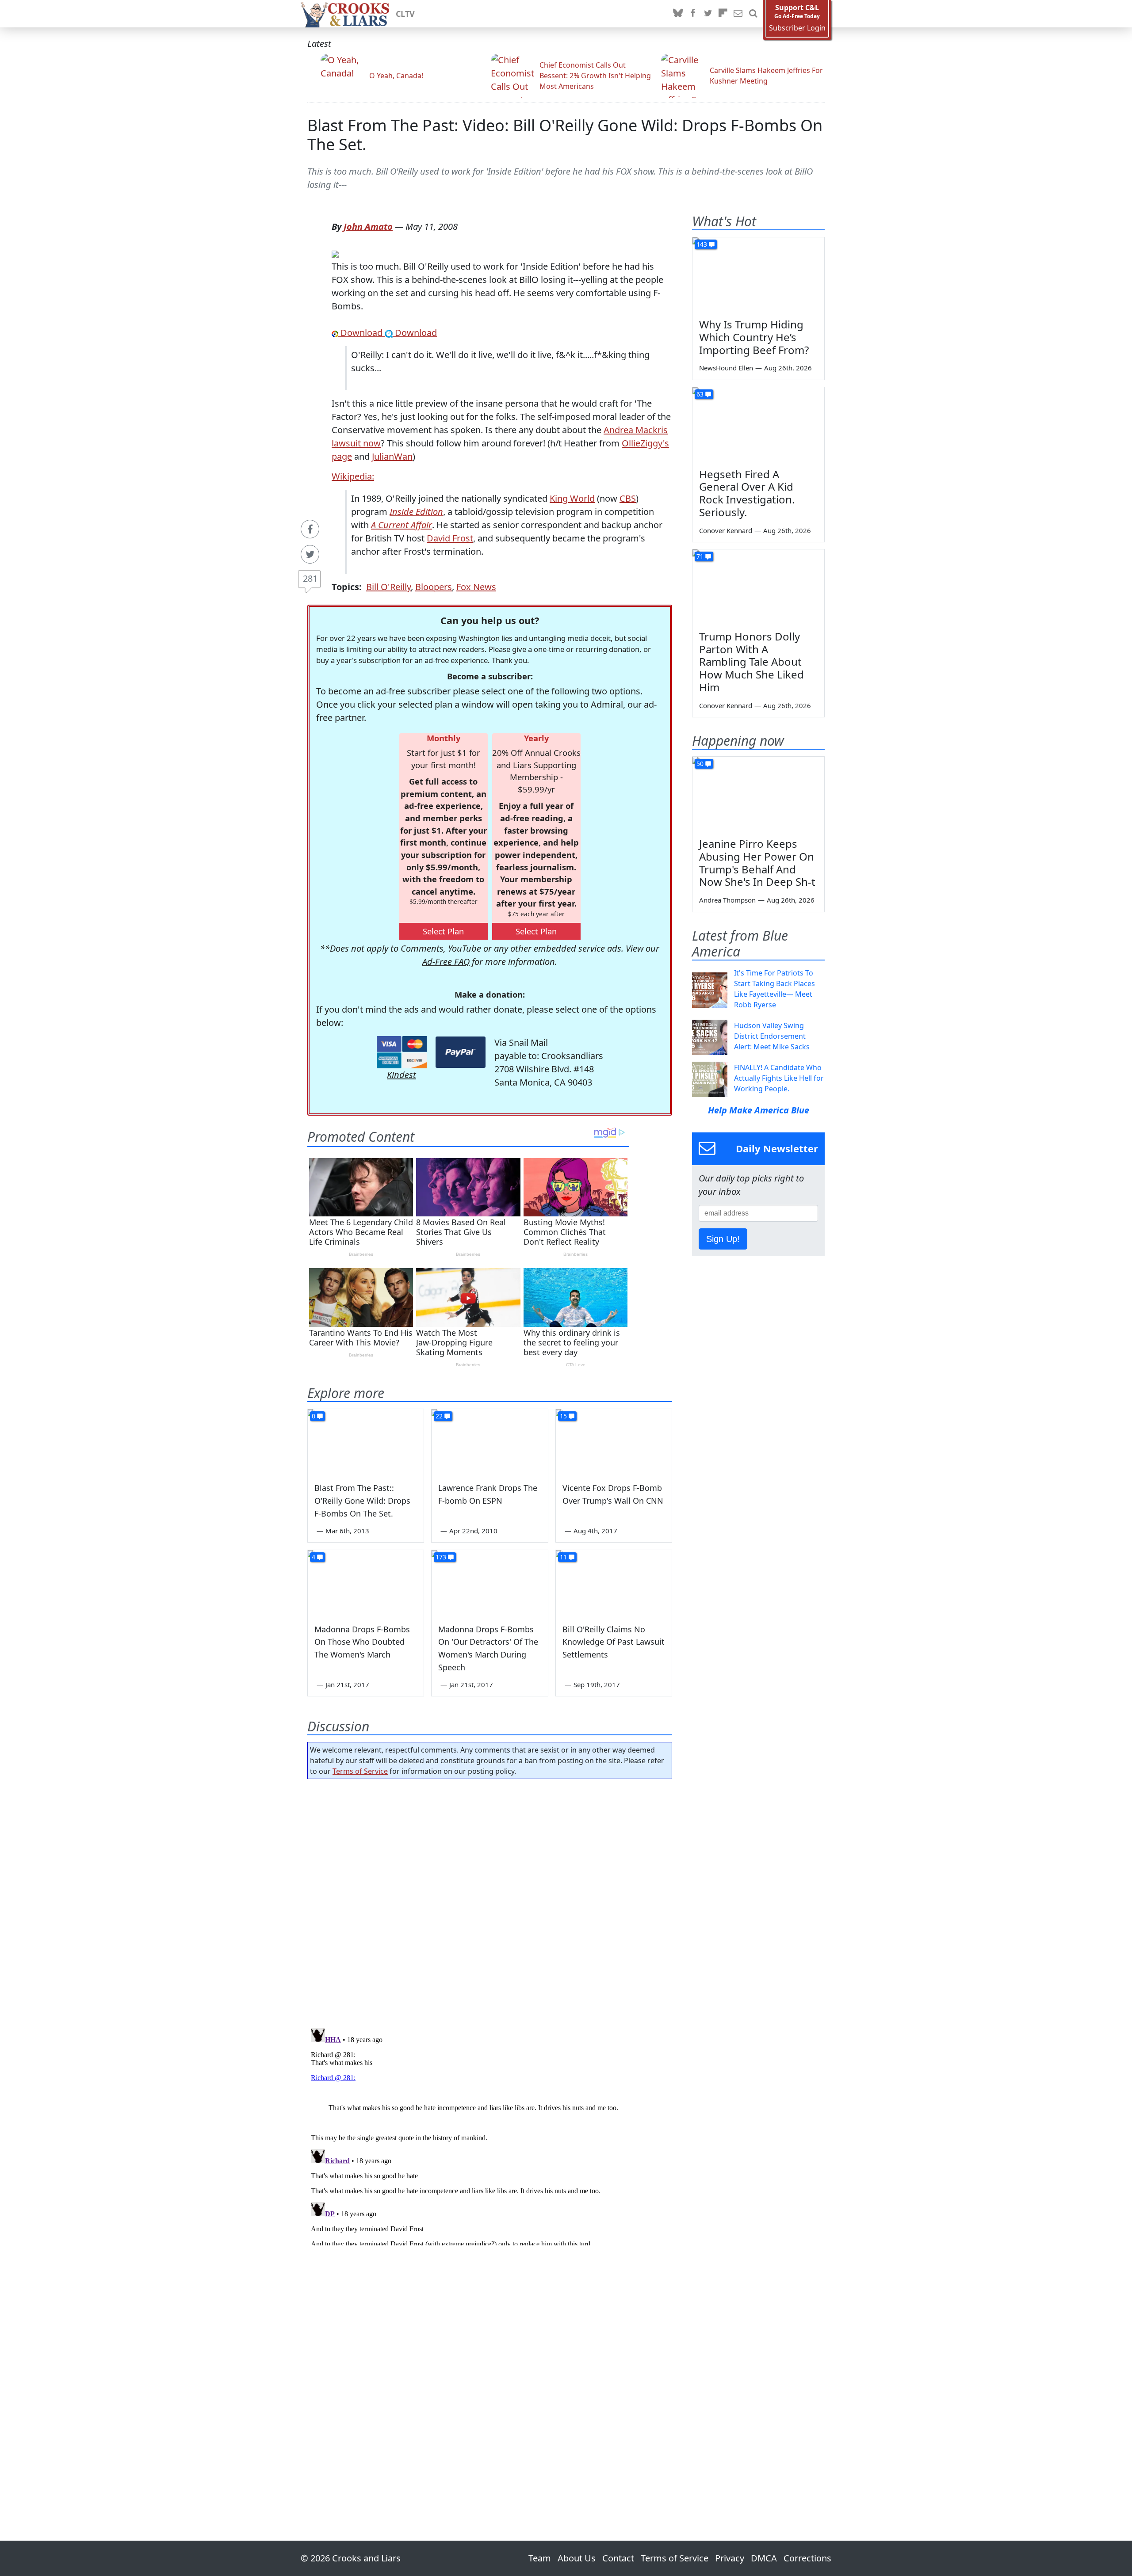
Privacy (730, 2558)
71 (700, 556)
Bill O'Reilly (388, 587)
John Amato (368, 227)
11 (563, 1557)
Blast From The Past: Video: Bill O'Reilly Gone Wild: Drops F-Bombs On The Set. (565, 135)
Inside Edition (416, 512)
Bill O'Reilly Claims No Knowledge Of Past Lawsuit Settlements (614, 1642)
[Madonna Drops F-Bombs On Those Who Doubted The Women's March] (366, 1583)
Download (361, 333)
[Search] (753, 14)
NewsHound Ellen (726, 368)
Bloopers (434, 587)
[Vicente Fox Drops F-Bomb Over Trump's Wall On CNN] (614, 1442)
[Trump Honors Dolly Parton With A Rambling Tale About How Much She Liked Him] (758, 587)
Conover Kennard (726, 530)
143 (702, 244)
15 (563, 1416)
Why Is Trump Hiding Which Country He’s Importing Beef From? (754, 337)
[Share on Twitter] (310, 554)
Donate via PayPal (461, 1052)
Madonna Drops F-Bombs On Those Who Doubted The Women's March (362, 1642)
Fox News (476, 587)
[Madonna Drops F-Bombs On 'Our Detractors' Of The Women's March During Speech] (490, 1583)
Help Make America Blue (759, 1110)
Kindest (402, 1075)
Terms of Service (360, 1771)
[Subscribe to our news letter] (738, 14)
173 (441, 1557)
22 (439, 1416)
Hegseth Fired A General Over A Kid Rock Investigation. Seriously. (747, 493)
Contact (618, 2558)
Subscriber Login (797, 28)
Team (540, 2558)
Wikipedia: (353, 476)
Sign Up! (723, 1239)
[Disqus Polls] (490, 1901)
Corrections (807, 2558)
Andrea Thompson (727, 900)
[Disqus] (490, 2135)
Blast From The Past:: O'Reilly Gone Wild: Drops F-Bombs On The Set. (362, 1501)
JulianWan (392, 456)
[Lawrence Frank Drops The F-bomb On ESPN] (490, 1442)
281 (310, 578)
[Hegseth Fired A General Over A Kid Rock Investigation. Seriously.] (758, 424)
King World (572, 498)
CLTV (405, 14)
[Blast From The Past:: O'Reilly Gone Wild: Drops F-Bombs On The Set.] (366, 1442)
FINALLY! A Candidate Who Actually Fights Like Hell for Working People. (779, 1078)
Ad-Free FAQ (446, 962)
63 (700, 394)
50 (700, 764)
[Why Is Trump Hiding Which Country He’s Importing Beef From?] (758, 274)
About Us (577, 2558)
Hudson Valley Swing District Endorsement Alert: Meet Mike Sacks (772, 1036)
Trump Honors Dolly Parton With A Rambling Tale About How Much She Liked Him (751, 662)
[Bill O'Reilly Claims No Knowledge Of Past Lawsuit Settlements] (614, 1583)
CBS (628, 498)
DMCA (764, 2558)
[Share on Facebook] (310, 529)
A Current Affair (402, 525)
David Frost (450, 538)
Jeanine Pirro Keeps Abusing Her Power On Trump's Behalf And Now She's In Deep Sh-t (757, 863)
